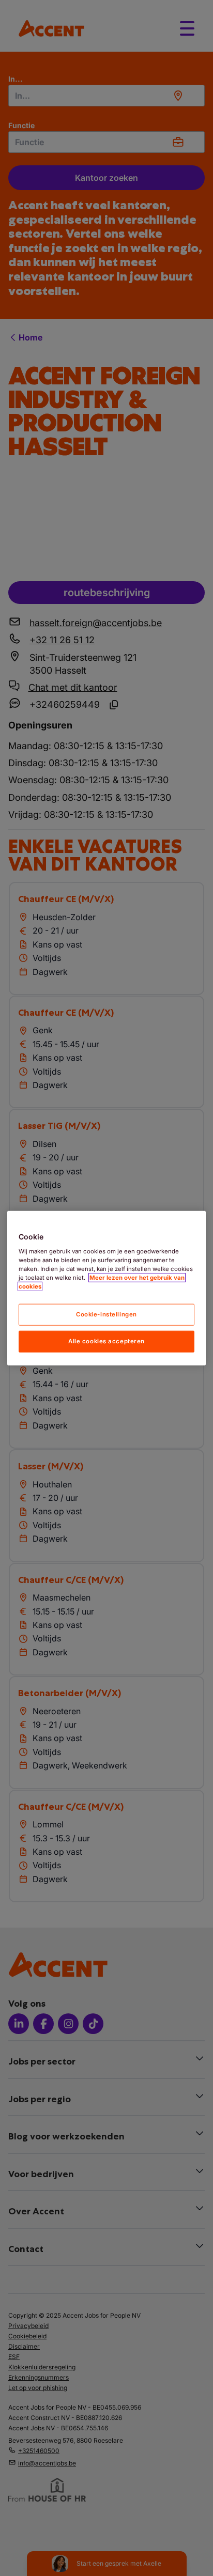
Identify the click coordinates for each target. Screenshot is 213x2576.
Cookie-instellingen (106, 1314)
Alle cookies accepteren (106, 1341)
